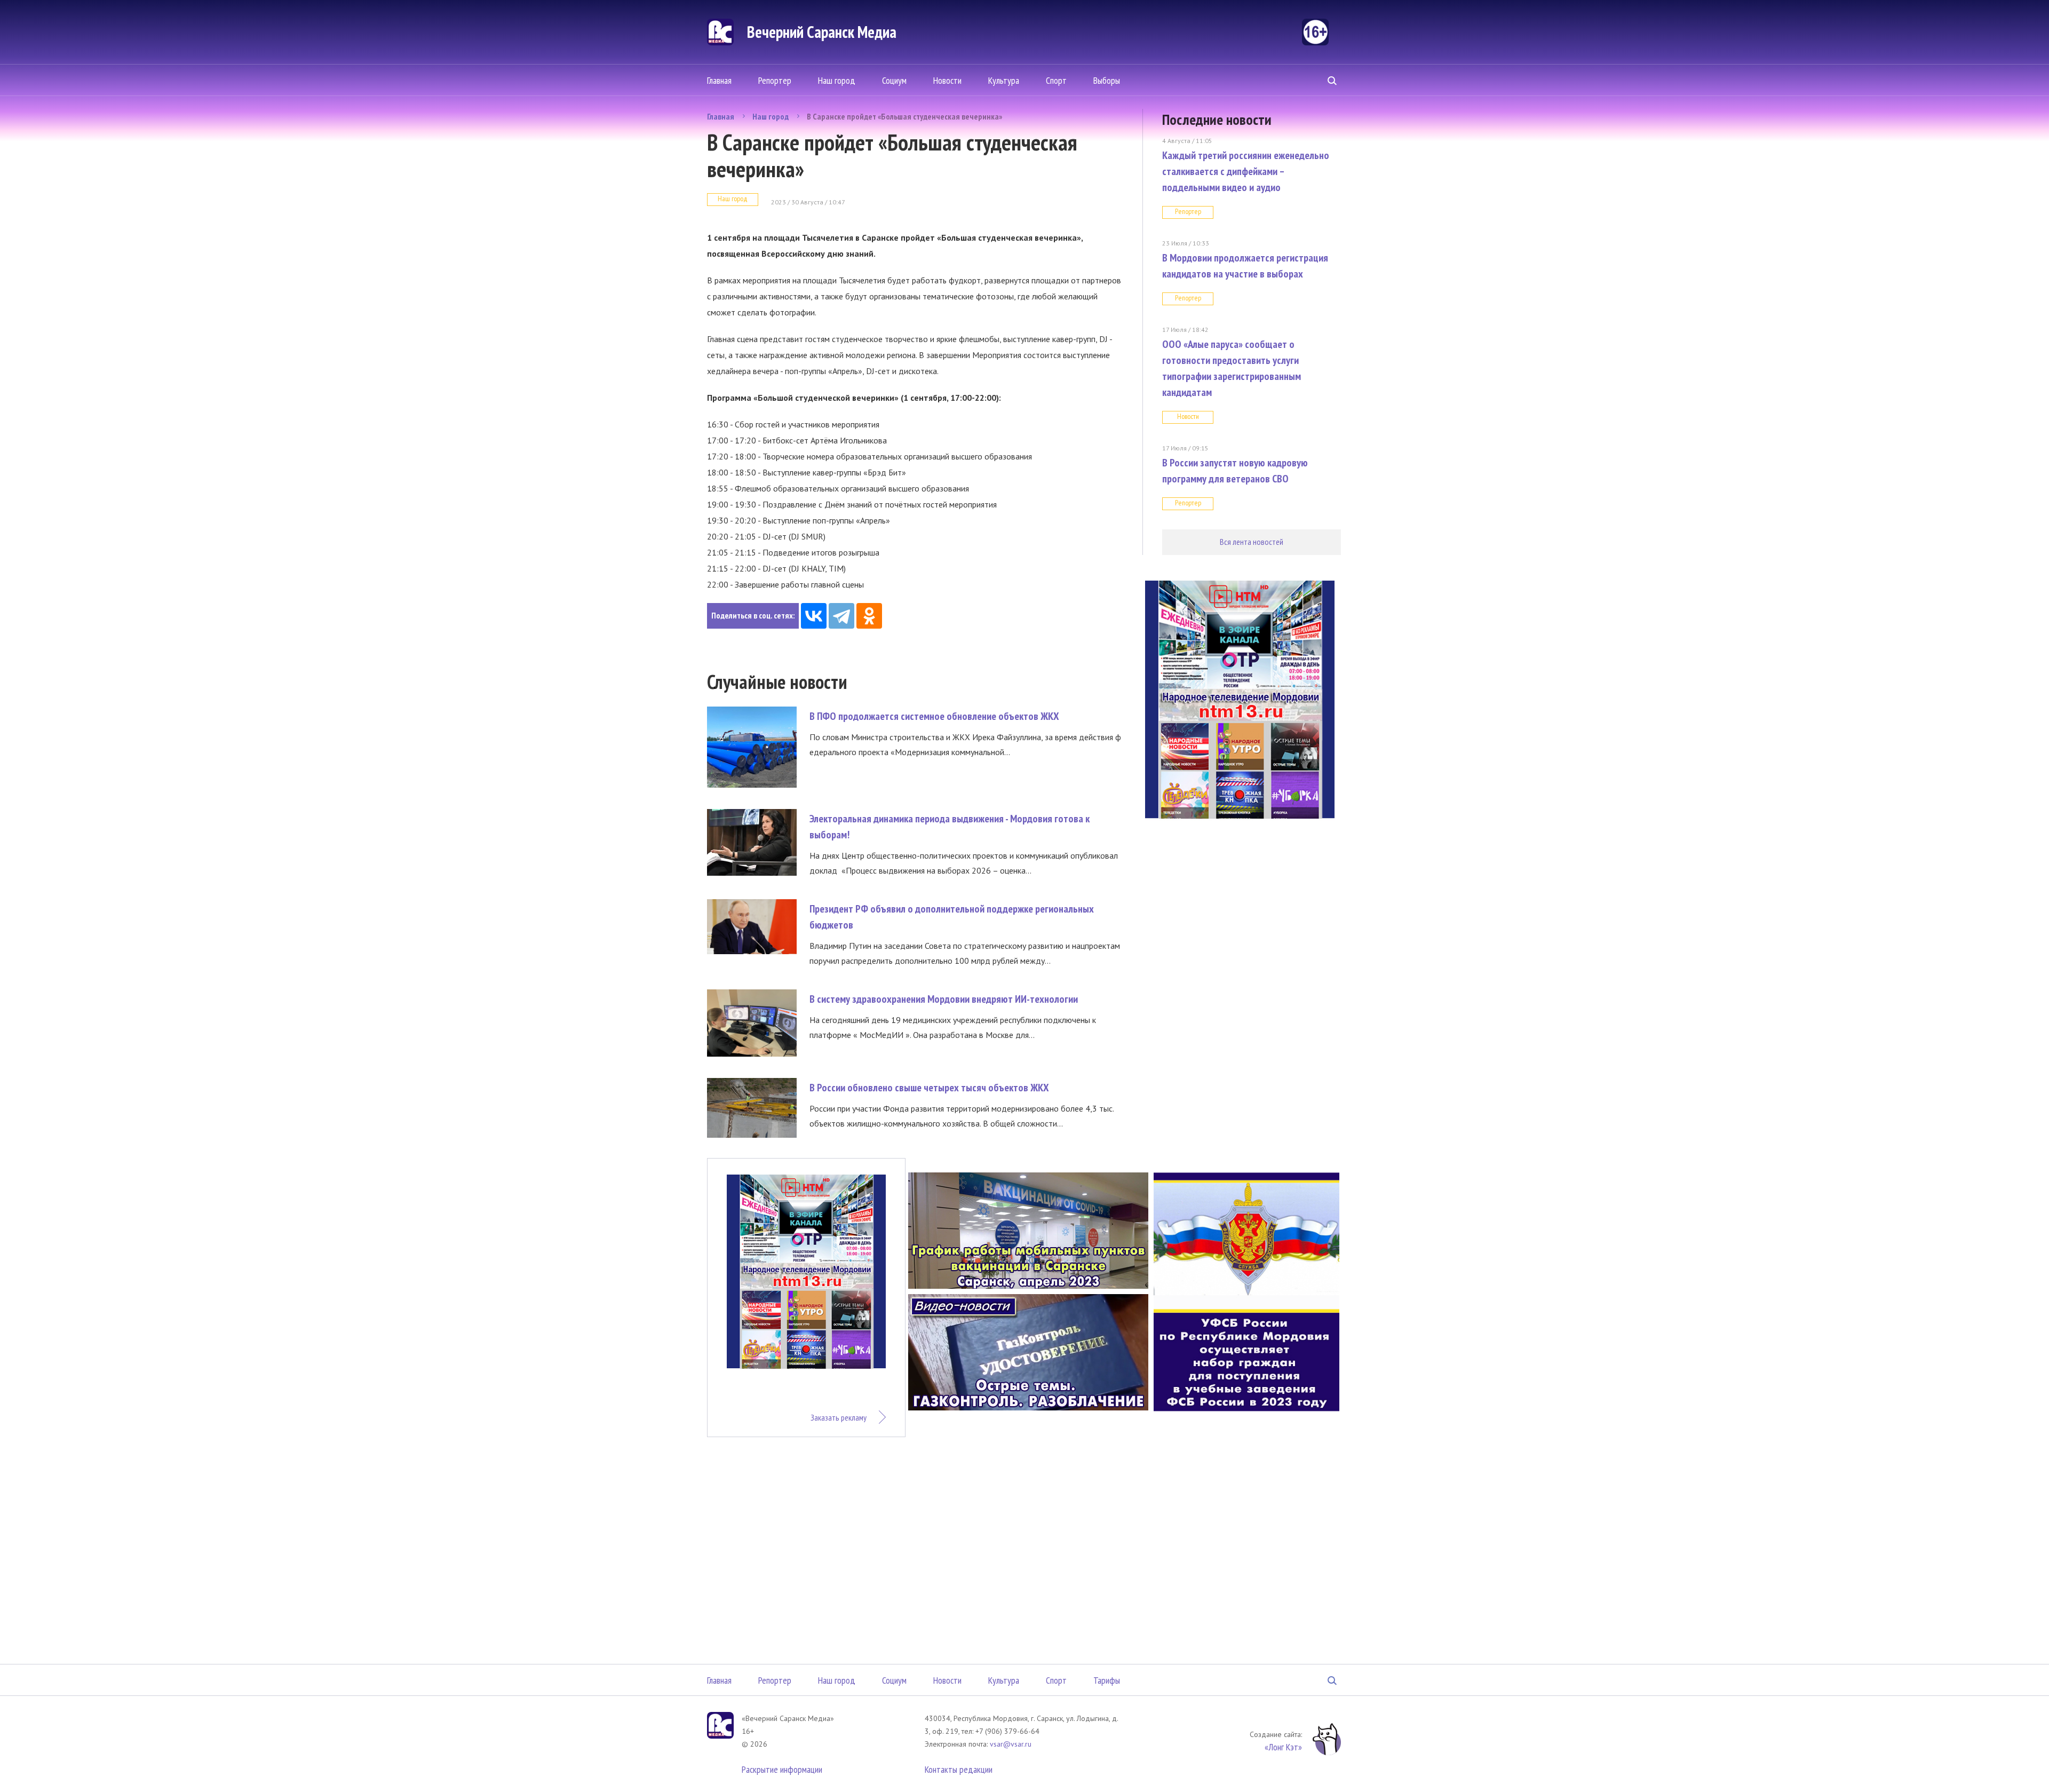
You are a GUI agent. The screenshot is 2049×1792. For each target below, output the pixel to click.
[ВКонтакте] (814, 616)
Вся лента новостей (1252, 542)
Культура (1004, 80)
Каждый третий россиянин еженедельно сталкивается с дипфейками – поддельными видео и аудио (1246, 171)
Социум (894, 80)
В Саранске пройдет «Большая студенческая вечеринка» (904, 116)
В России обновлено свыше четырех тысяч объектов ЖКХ (929, 1088)
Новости (947, 80)
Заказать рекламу (839, 1417)
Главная (719, 80)
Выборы (1107, 80)
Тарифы (1107, 1680)
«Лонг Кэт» (1283, 1747)
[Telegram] (841, 616)
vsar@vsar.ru (1011, 1744)
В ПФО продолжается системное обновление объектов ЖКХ (934, 716)
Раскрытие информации (782, 1769)
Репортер (775, 80)
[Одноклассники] (869, 616)
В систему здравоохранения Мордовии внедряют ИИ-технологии (944, 999)
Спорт (1056, 80)
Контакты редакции (959, 1769)
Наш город (837, 80)
